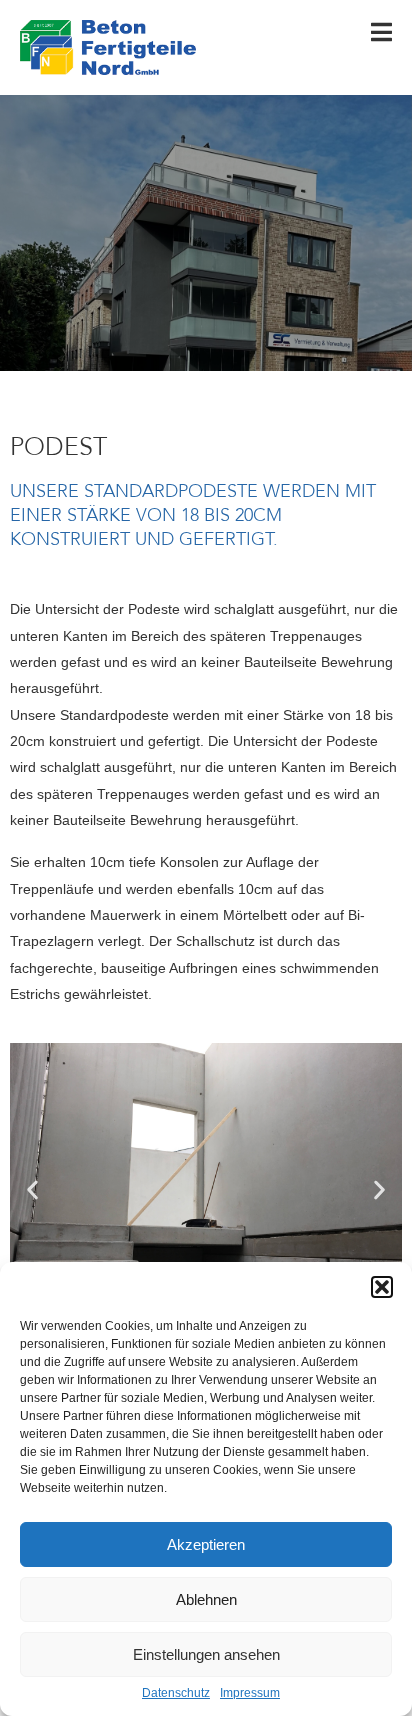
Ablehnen (206, 1599)
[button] (382, 1287)
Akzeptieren (206, 1544)
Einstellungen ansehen (206, 1654)
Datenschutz (176, 1693)
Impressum (250, 1693)
